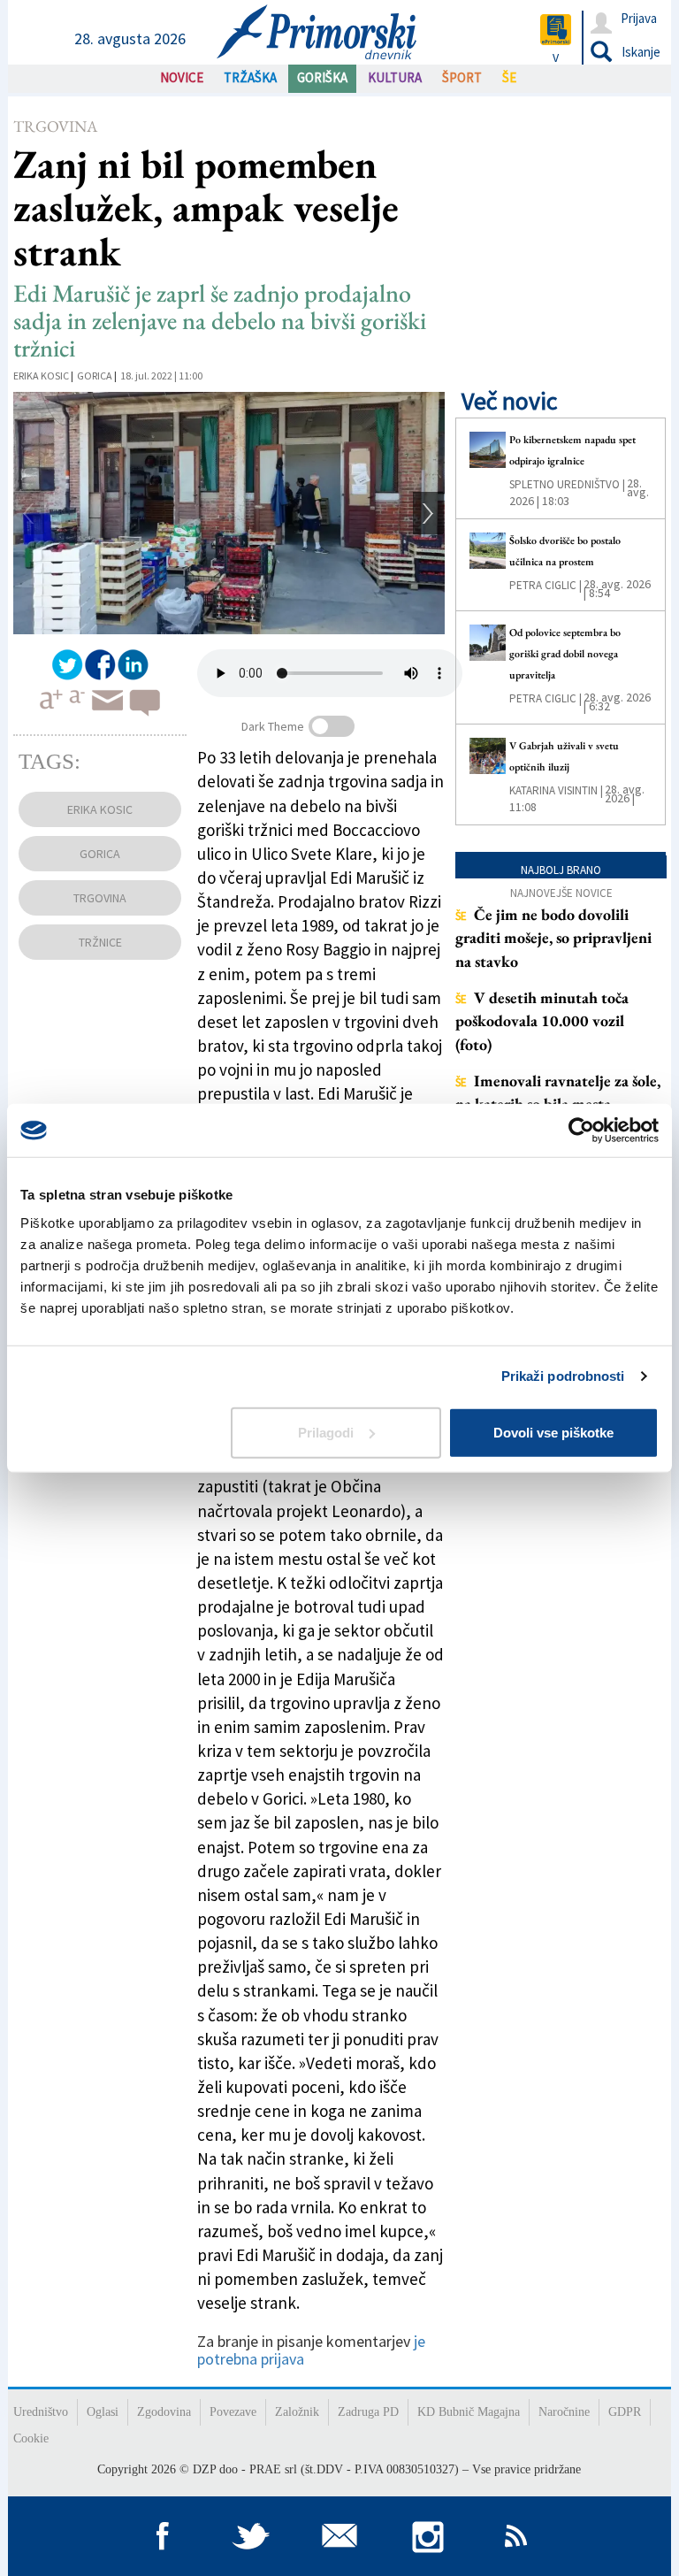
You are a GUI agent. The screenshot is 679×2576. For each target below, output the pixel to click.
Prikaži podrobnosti (563, 1376)
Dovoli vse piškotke (553, 1432)
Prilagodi (326, 1432)
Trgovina (55, 126)
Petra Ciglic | (545, 585)
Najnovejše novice (561, 893)
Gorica (95, 376)
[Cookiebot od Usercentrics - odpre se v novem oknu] (581, 1131)
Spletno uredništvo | (567, 484)
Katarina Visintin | (556, 790)
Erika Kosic (41, 376)
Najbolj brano (561, 870)
